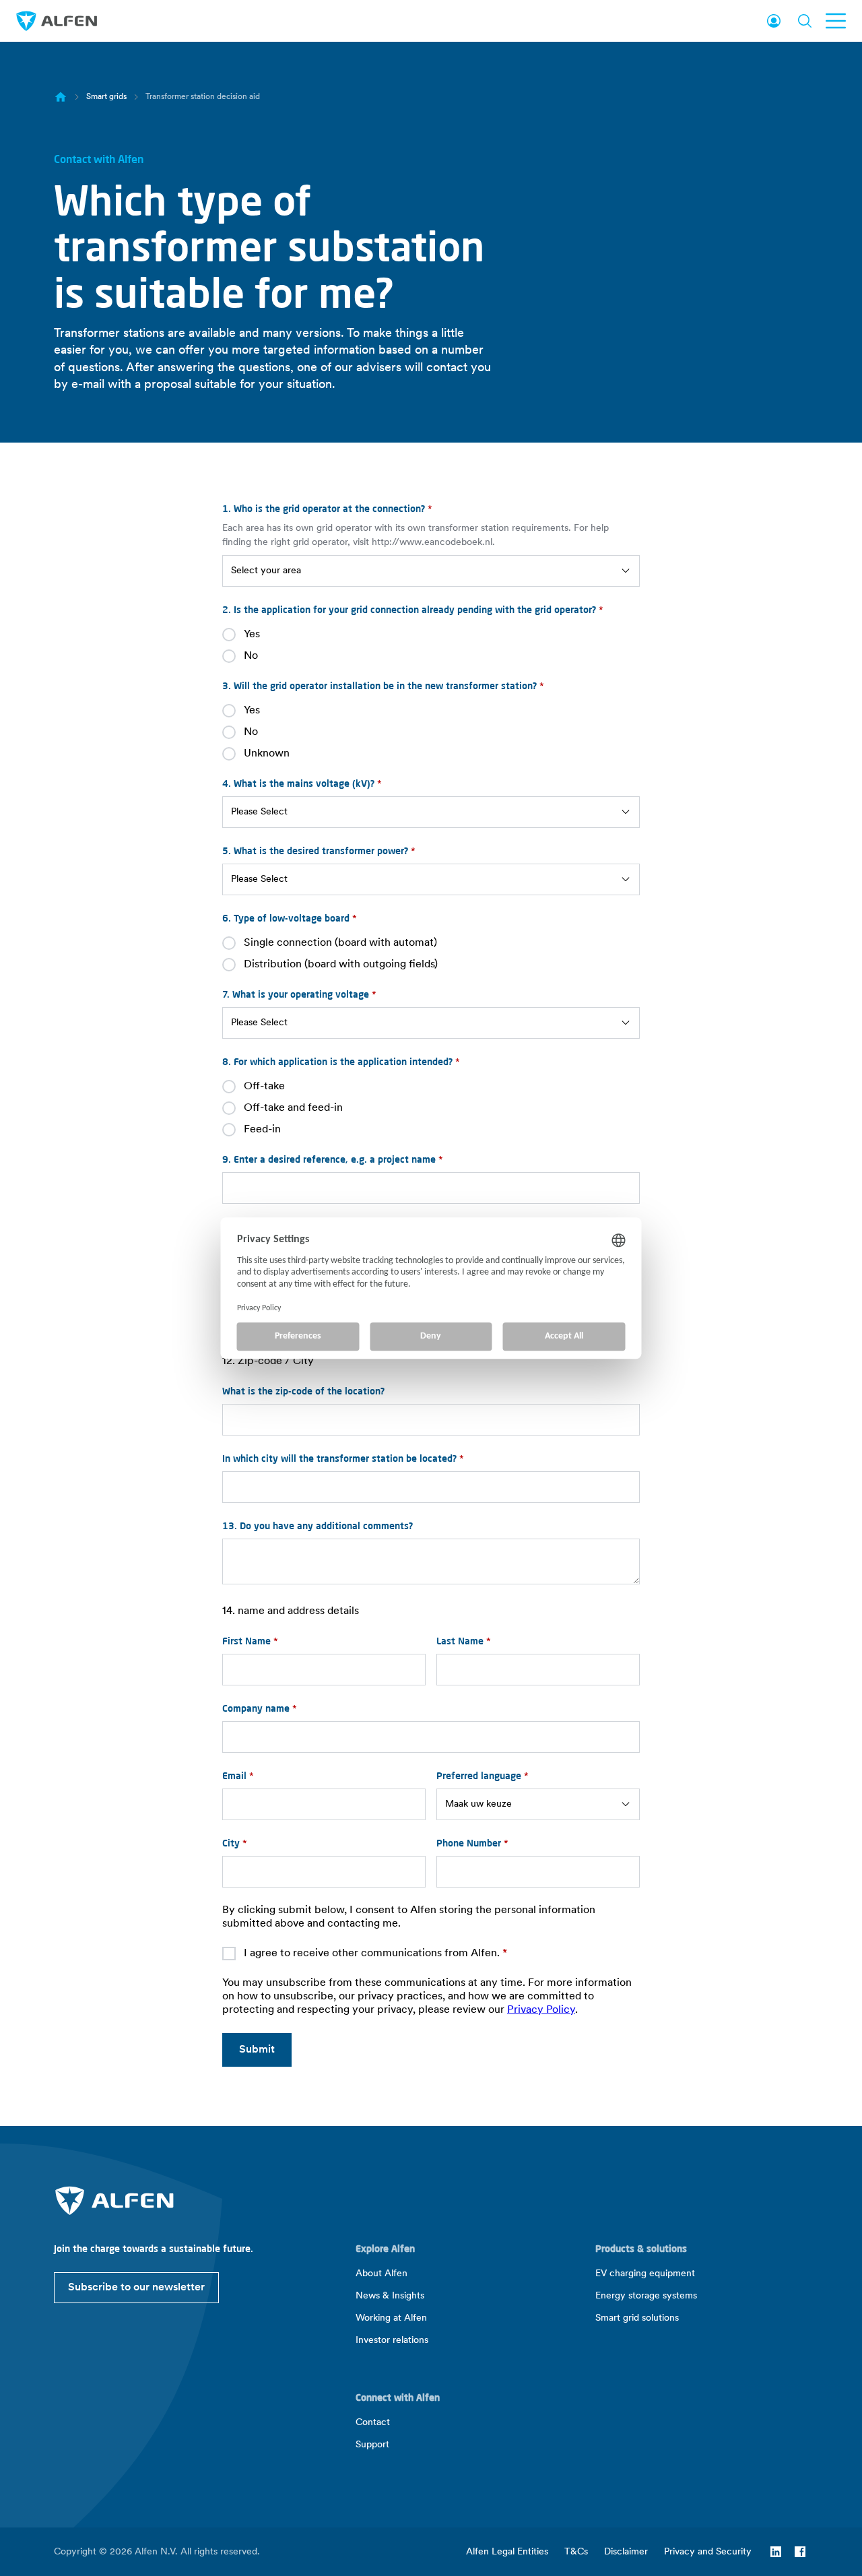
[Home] (61, 97)
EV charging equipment (645, 2274)
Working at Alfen (391, 2318)
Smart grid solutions (637, 2318)
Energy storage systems (646, 2296)
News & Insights (390, 2296)
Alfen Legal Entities (507, 2552)
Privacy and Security (708, 2552)
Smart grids (106, 97)
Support (372, 2445)
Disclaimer (626, 2552)
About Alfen (382, 2274)
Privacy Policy (541, 2010)
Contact (373, 2423)
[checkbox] (431, 645)
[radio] (431, 635)
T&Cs (576, 2552)
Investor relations (392, 2341)
